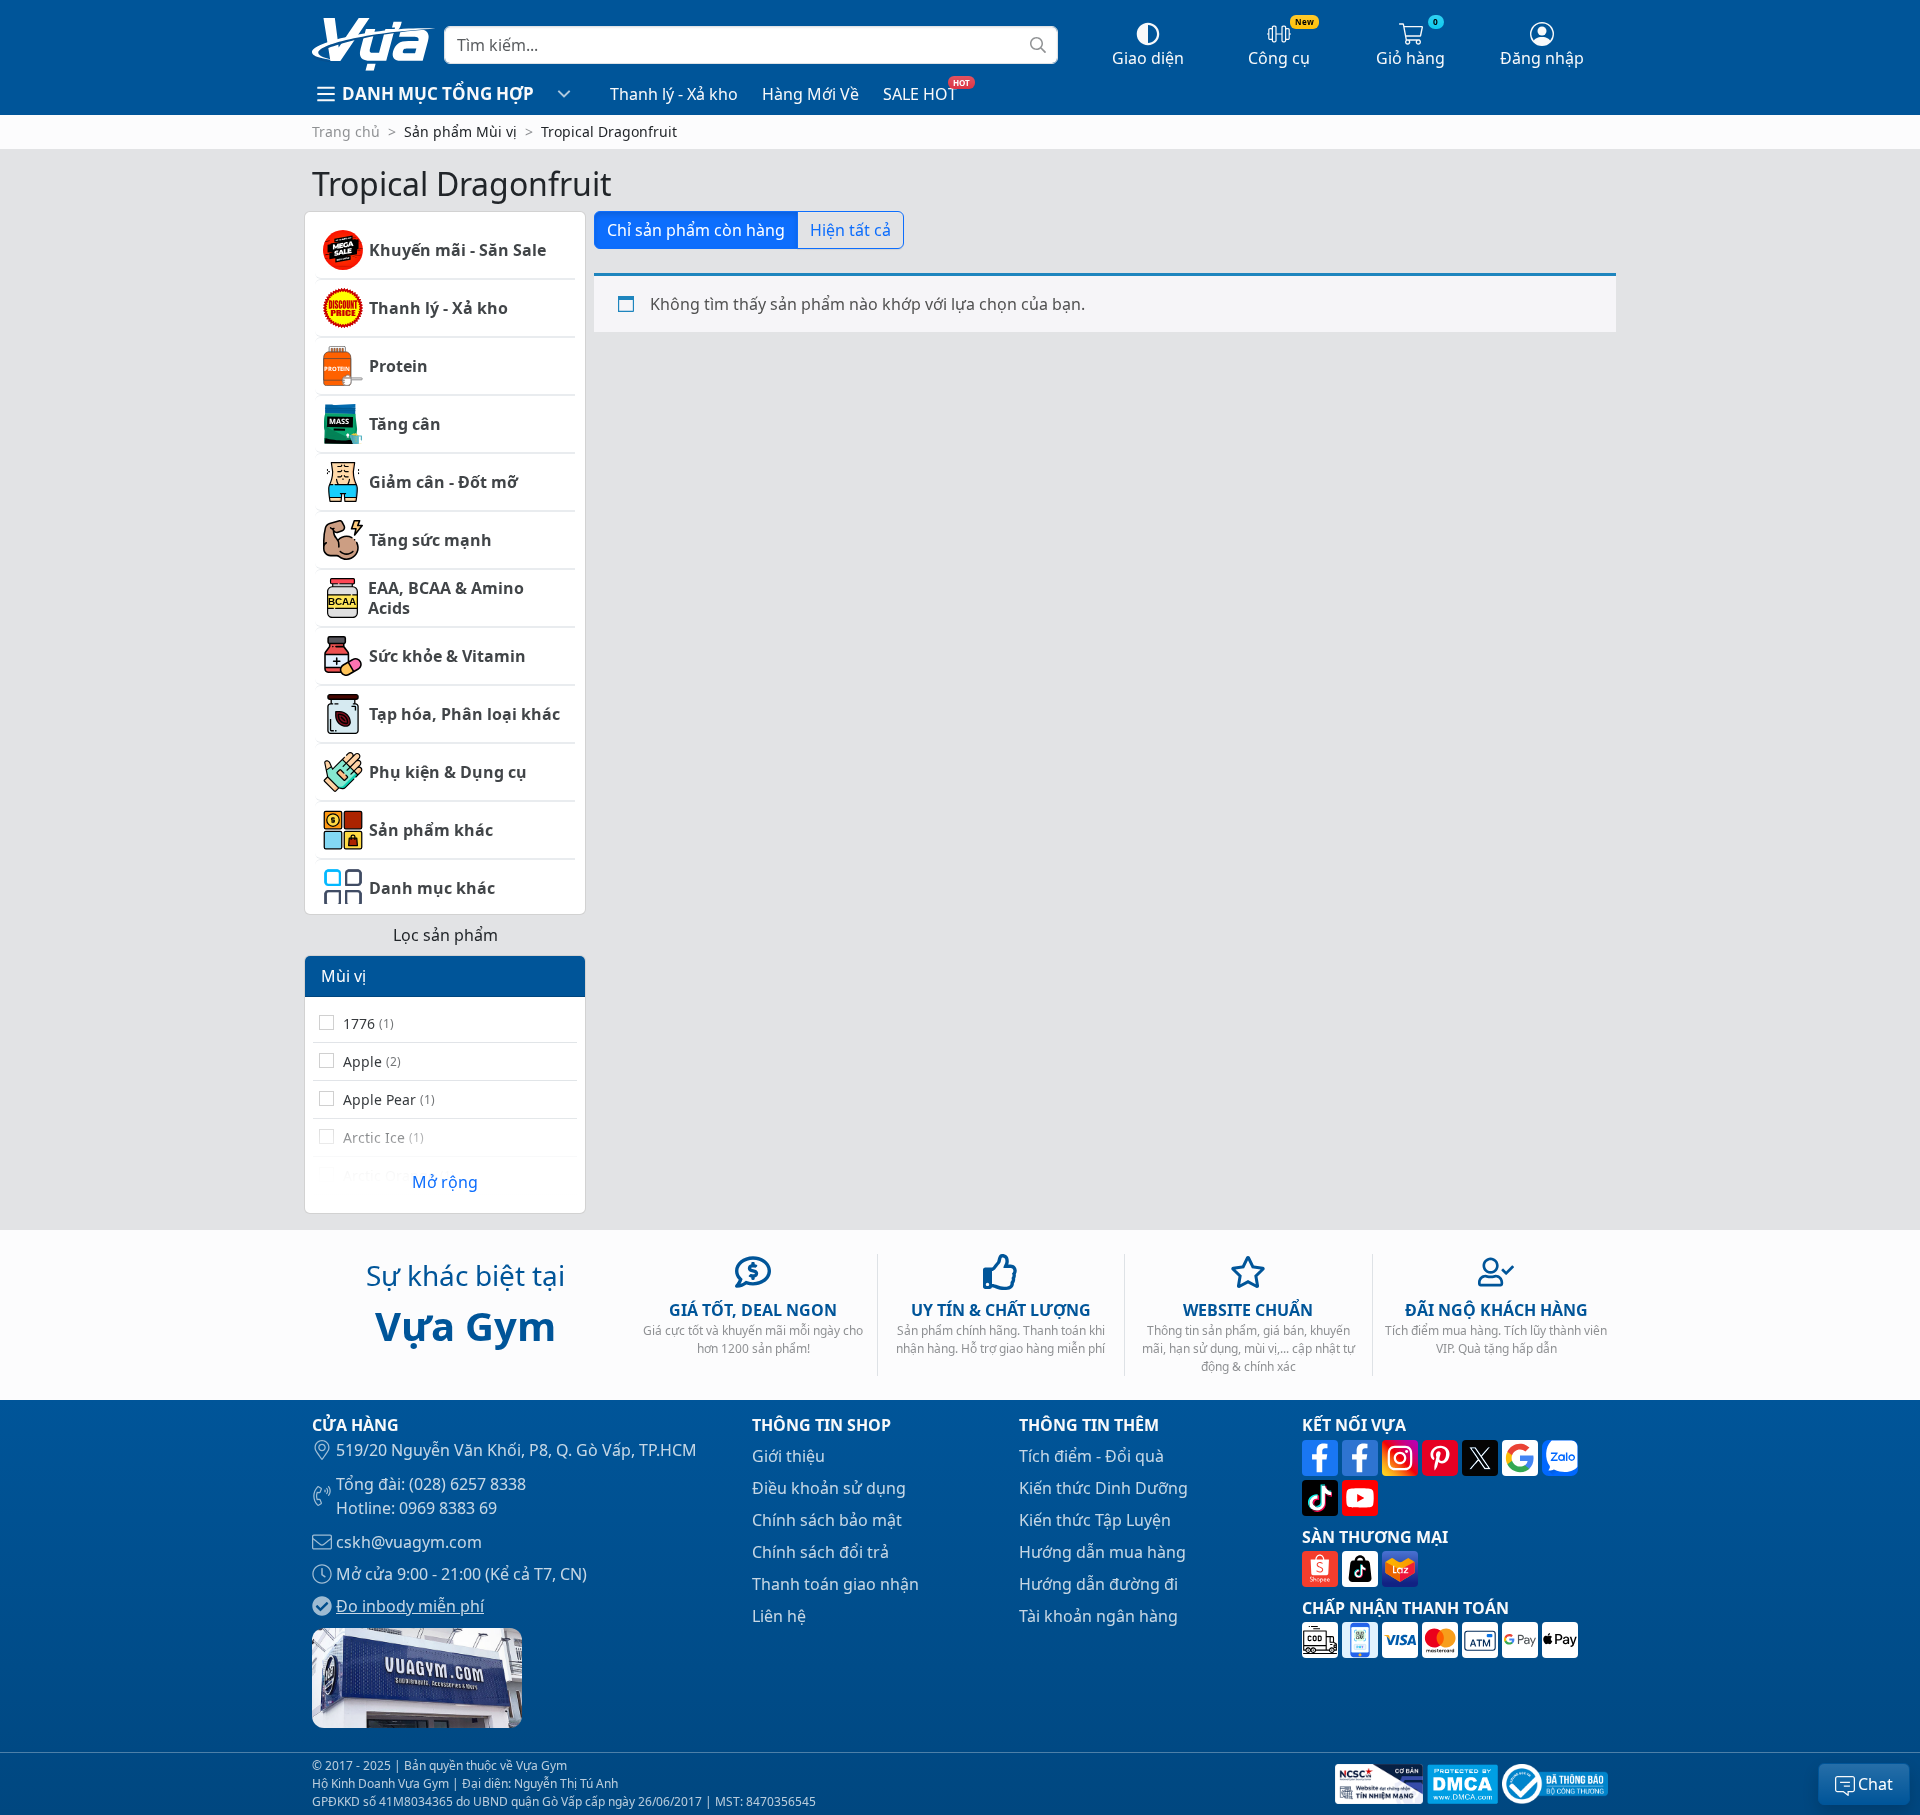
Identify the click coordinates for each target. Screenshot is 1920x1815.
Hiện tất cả (850, 230)
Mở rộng (445, 1182)
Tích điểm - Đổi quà (1091, 1456)
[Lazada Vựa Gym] (1400, 1569)
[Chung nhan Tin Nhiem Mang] (1377, 1784)
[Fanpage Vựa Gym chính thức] (1322, 1458)
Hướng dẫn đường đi (1098, 1584)
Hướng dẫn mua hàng (1102, 1552)
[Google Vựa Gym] (1522, 1458)
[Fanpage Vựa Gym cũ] (1362, 1458)
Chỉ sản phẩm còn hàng (696, 230)
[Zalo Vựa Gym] (1560, 1458)
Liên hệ (779, 1616)
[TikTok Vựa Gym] (1322, 1498)
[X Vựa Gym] (1482, 1458)
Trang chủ (346, 131)
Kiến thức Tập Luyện (1095, 1520)
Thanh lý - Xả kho (674, 94)
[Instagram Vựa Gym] (1402, 1458)
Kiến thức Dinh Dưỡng (1103, 1488)
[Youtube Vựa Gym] (1360, 1498)
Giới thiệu (788, 1456)
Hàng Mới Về (810, 94)
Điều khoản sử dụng (829, 1488)
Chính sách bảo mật (827, 1520)
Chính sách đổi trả (820, 1552)
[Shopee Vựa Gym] (1322, 1569)
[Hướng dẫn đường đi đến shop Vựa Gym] (417, 1676)
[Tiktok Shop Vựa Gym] (1362, 1569)
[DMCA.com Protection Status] (1460, 1784)
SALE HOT (920, 94)
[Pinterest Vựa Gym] (1442, 1458)
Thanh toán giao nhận (835, 1584)
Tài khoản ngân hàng (1098, 1616)
